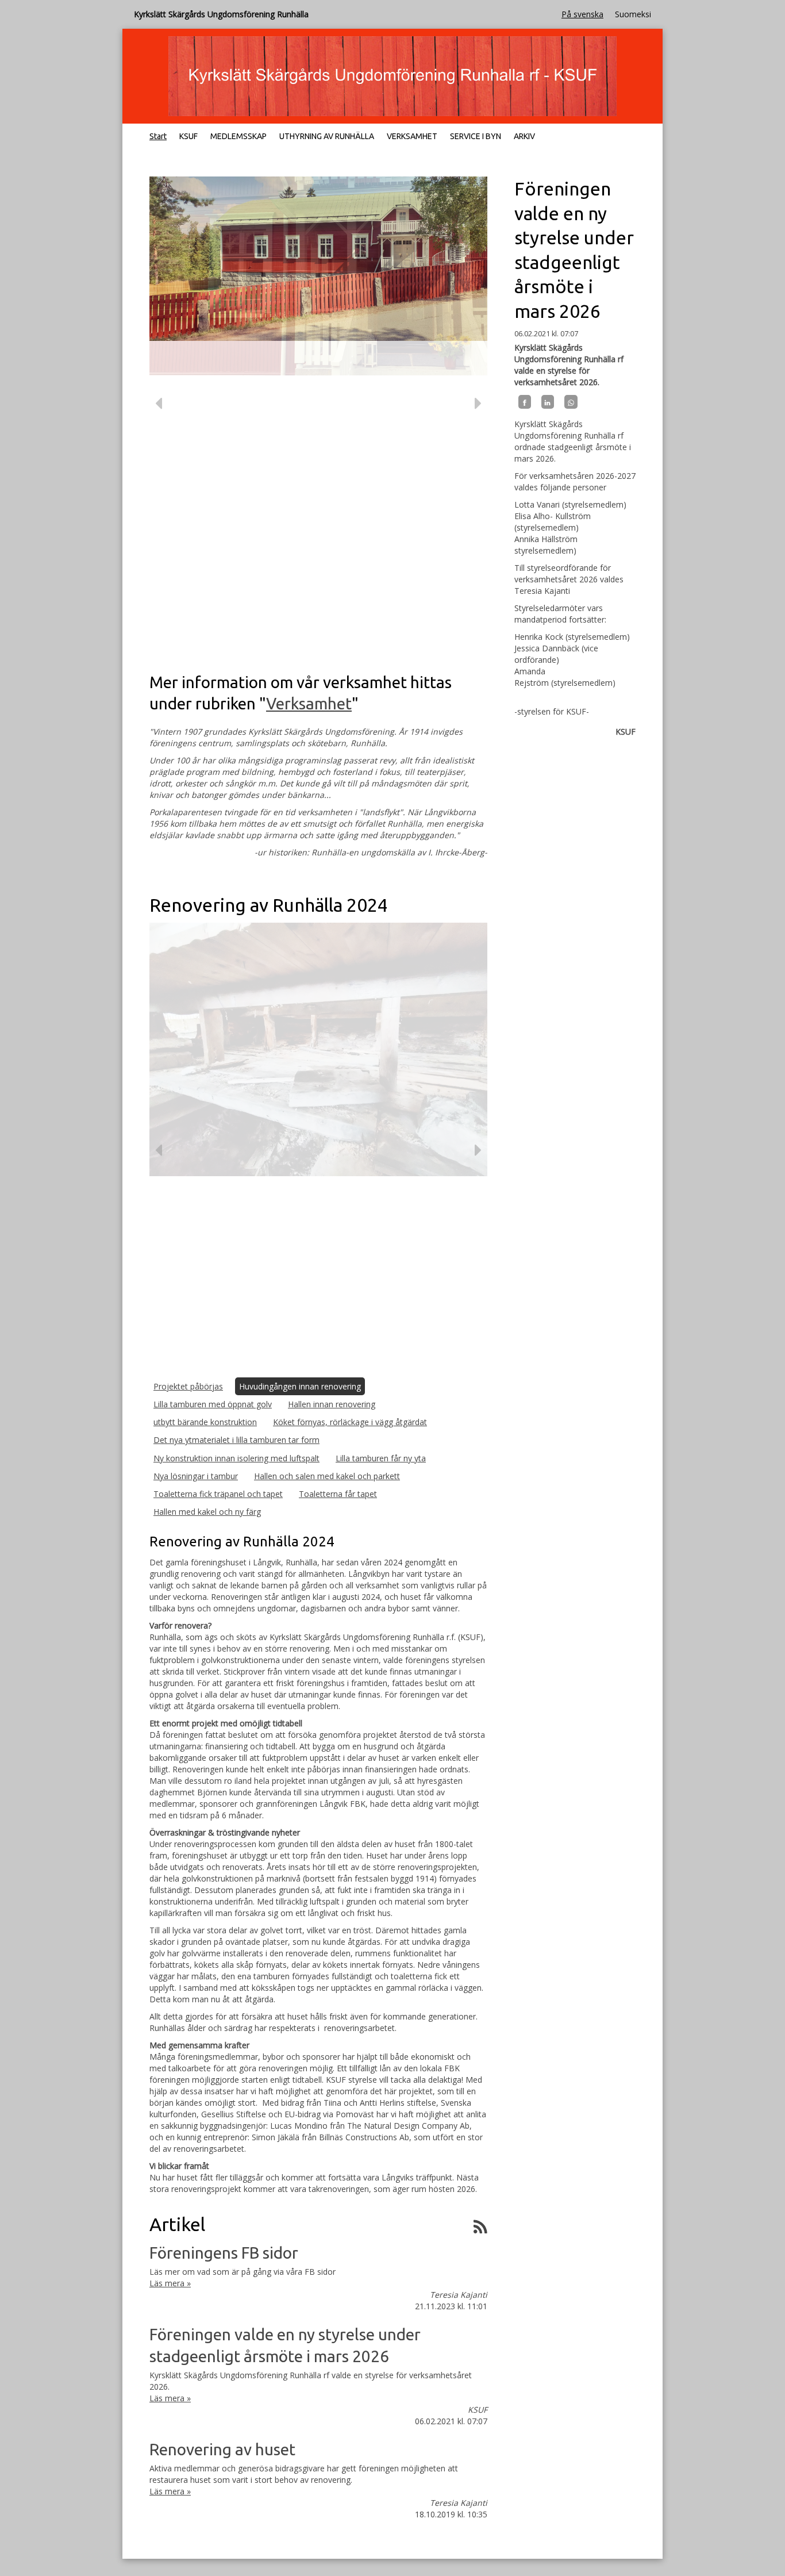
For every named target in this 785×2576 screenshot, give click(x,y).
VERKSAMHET (412, 136)
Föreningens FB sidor (224, 2253)
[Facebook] (525, 402)
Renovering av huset (222, 2449)
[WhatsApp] (571, 402)
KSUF (188, 136)
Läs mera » (170, 2283)
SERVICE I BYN (476, 136)
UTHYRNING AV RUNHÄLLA (327, 136)
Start (158, 136)
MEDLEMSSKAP (238, 136)
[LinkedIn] (548, 402)
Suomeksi (633, 14)
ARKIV (524, 136)
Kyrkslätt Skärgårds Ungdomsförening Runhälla (221, 14)
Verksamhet (309, 703)
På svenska (582, 14)
